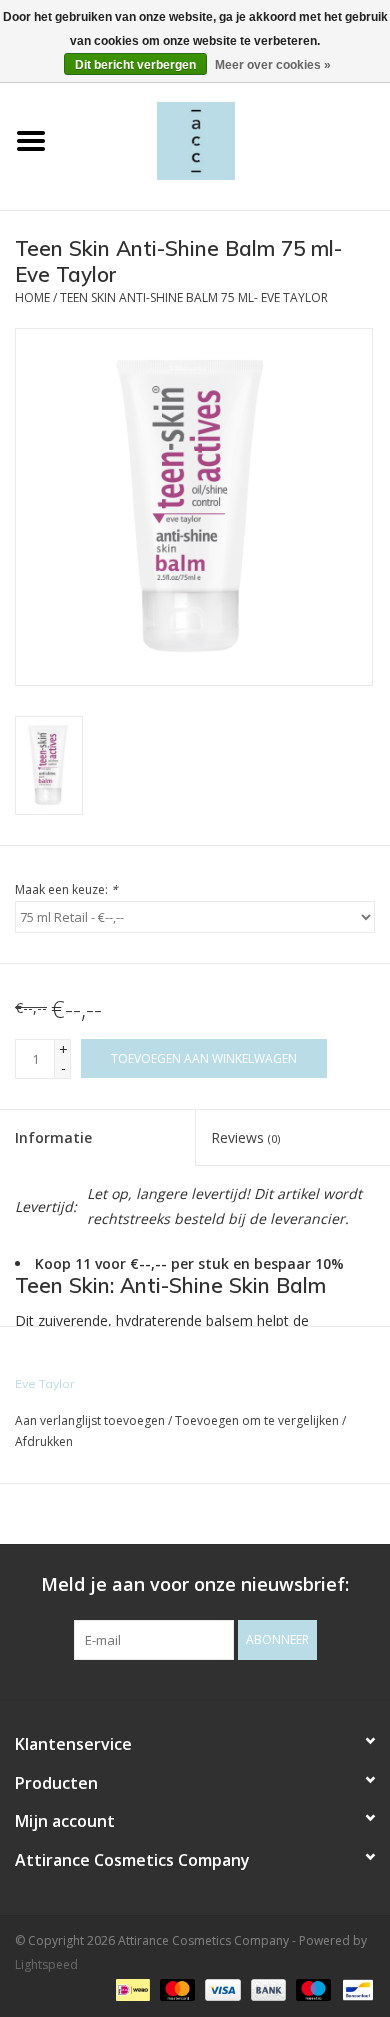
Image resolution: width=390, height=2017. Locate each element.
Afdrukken (44, 1441)
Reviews (245, 1137)
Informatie (53, 1137)
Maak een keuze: (66, 889)
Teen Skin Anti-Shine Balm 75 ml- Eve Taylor (194, 297)
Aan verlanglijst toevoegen (90, 1420)
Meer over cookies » (273, 65)
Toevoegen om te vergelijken (258, 1420)
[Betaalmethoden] (131, 1989)
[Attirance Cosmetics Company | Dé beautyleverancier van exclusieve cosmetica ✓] (226, 139)
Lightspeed (46, 1964)
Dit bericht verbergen (135, 65)
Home (32, 297)
